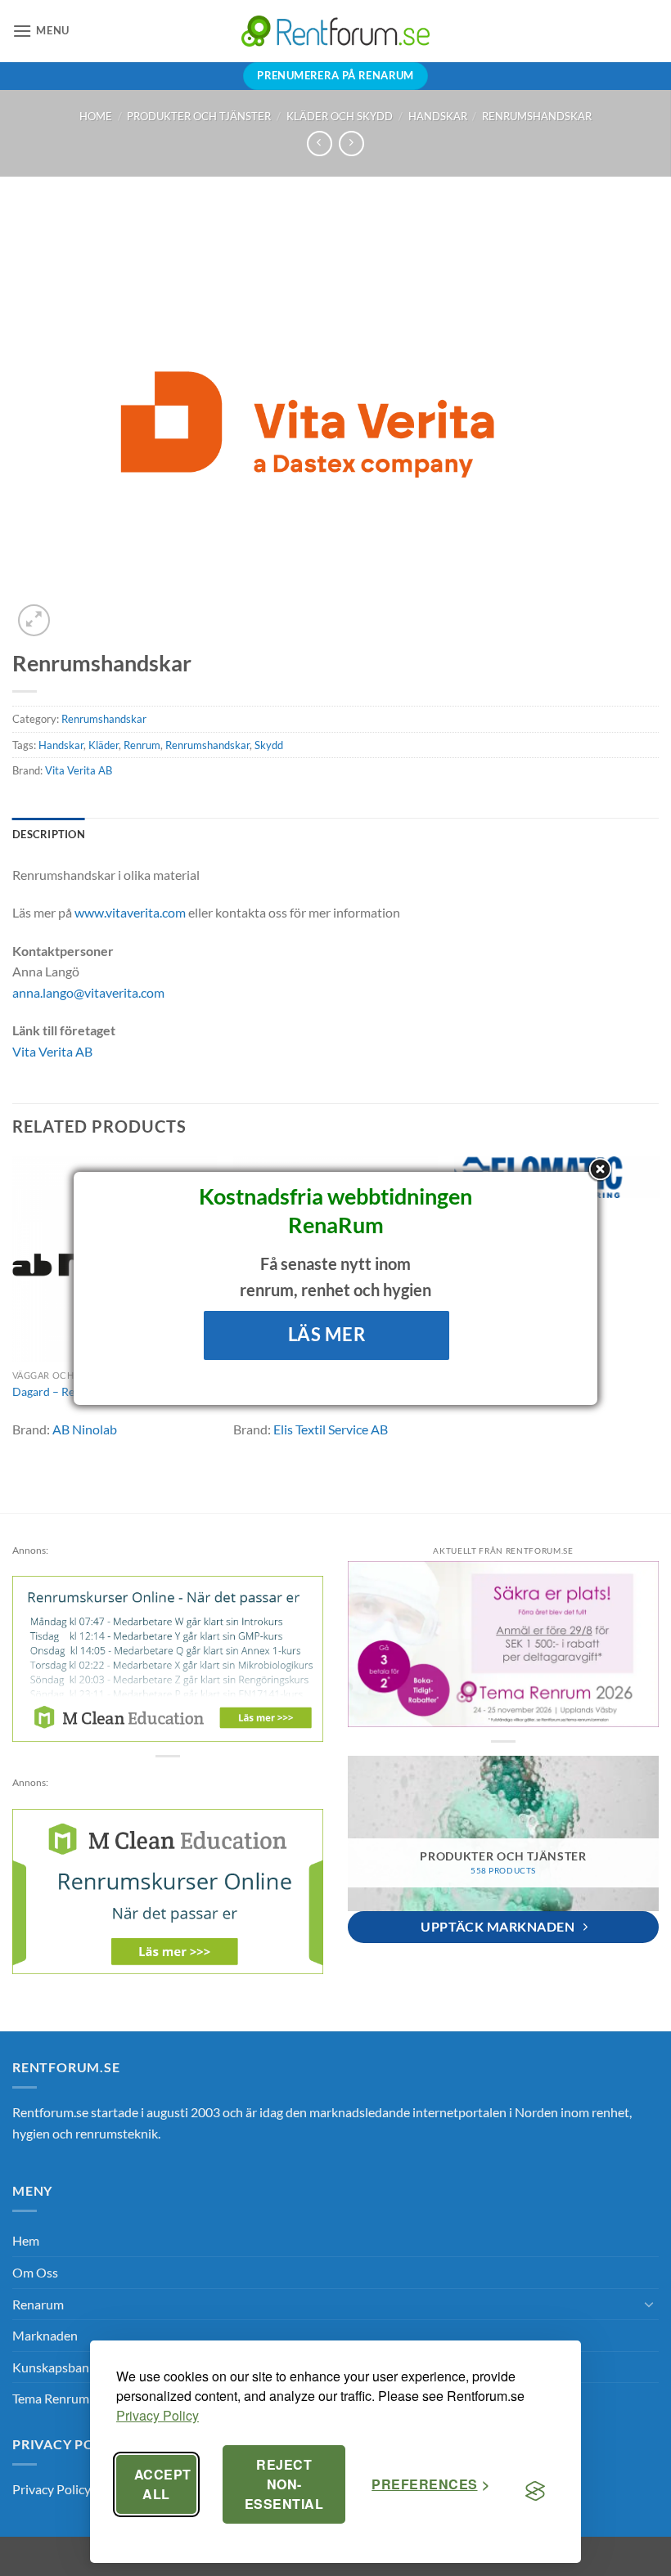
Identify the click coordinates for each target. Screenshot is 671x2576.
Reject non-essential (284, 2484)
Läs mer (327, 1334)
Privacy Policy (158, 2415)
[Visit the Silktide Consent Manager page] (535, 2491)
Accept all (163, 2484)
